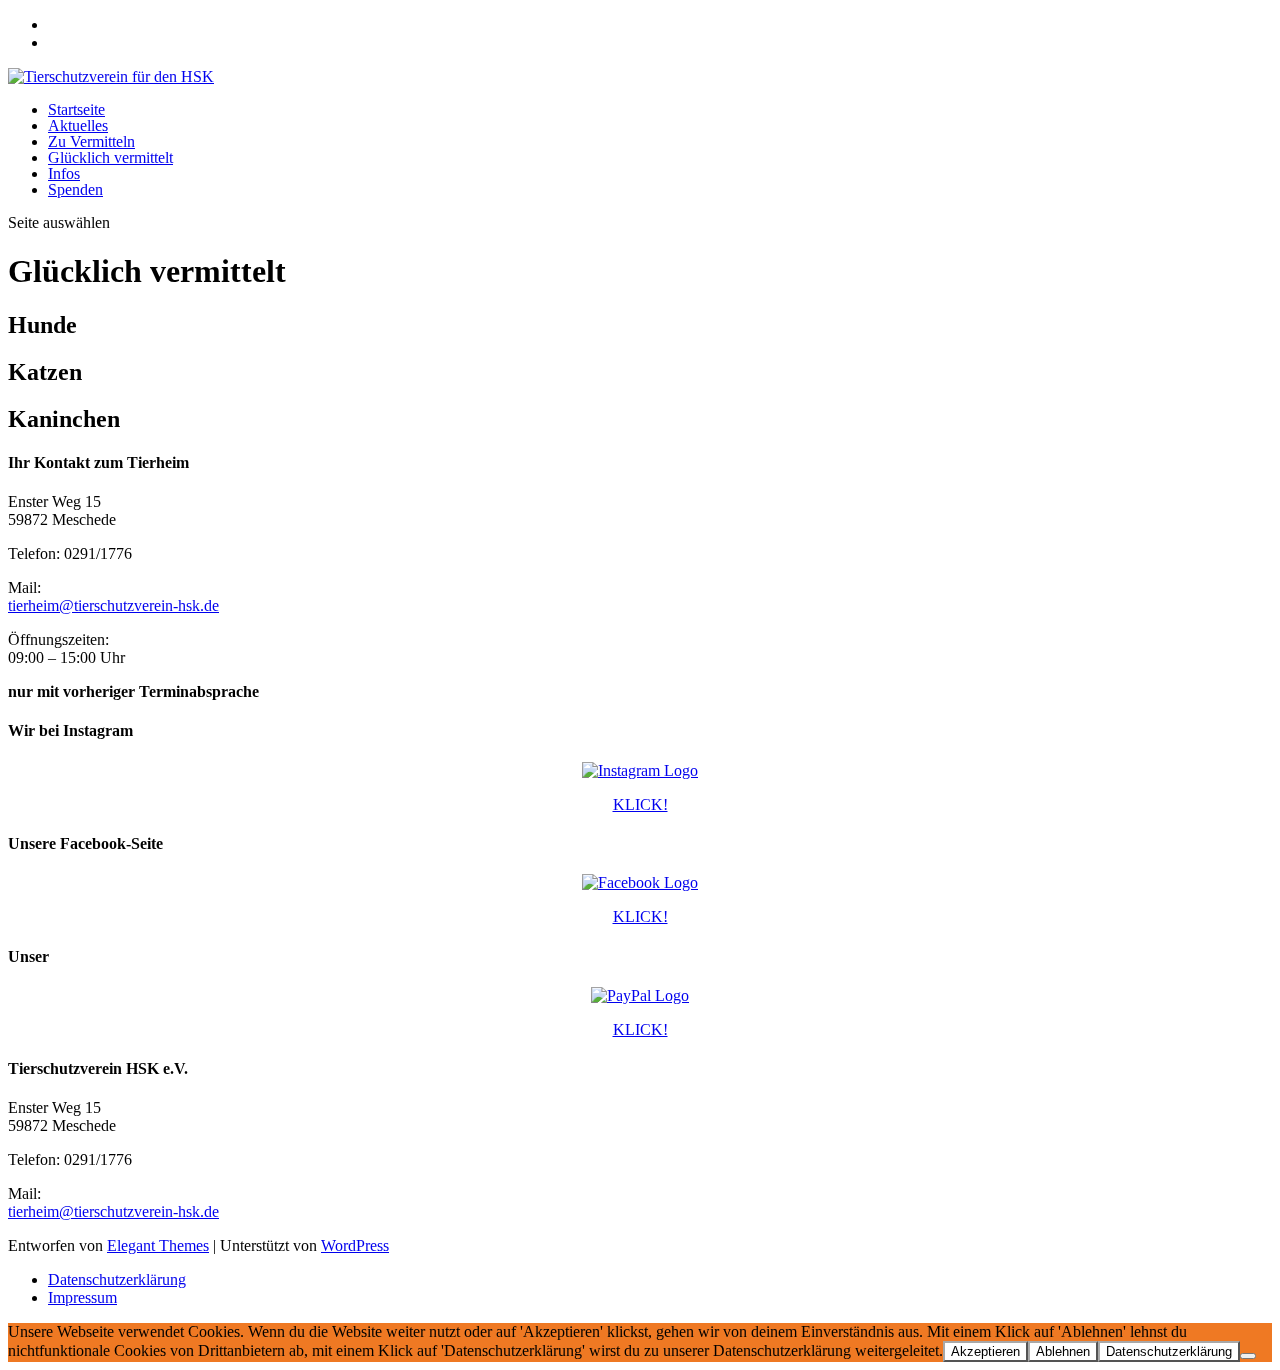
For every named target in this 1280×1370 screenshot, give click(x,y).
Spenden (75, 189)
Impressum (82, 1297)
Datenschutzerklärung (117, 1279)
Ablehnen (1063, 1351)
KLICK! (640, 804)
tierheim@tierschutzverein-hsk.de (113, 605)
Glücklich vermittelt (110, 157)
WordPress (355, 1245)
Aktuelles (78, 125)
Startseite (76, 109)
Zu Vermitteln (91, 141)
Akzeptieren (985, 1351)
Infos (64, 173)
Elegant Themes (158, 1245)
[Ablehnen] (1248, 1356)
